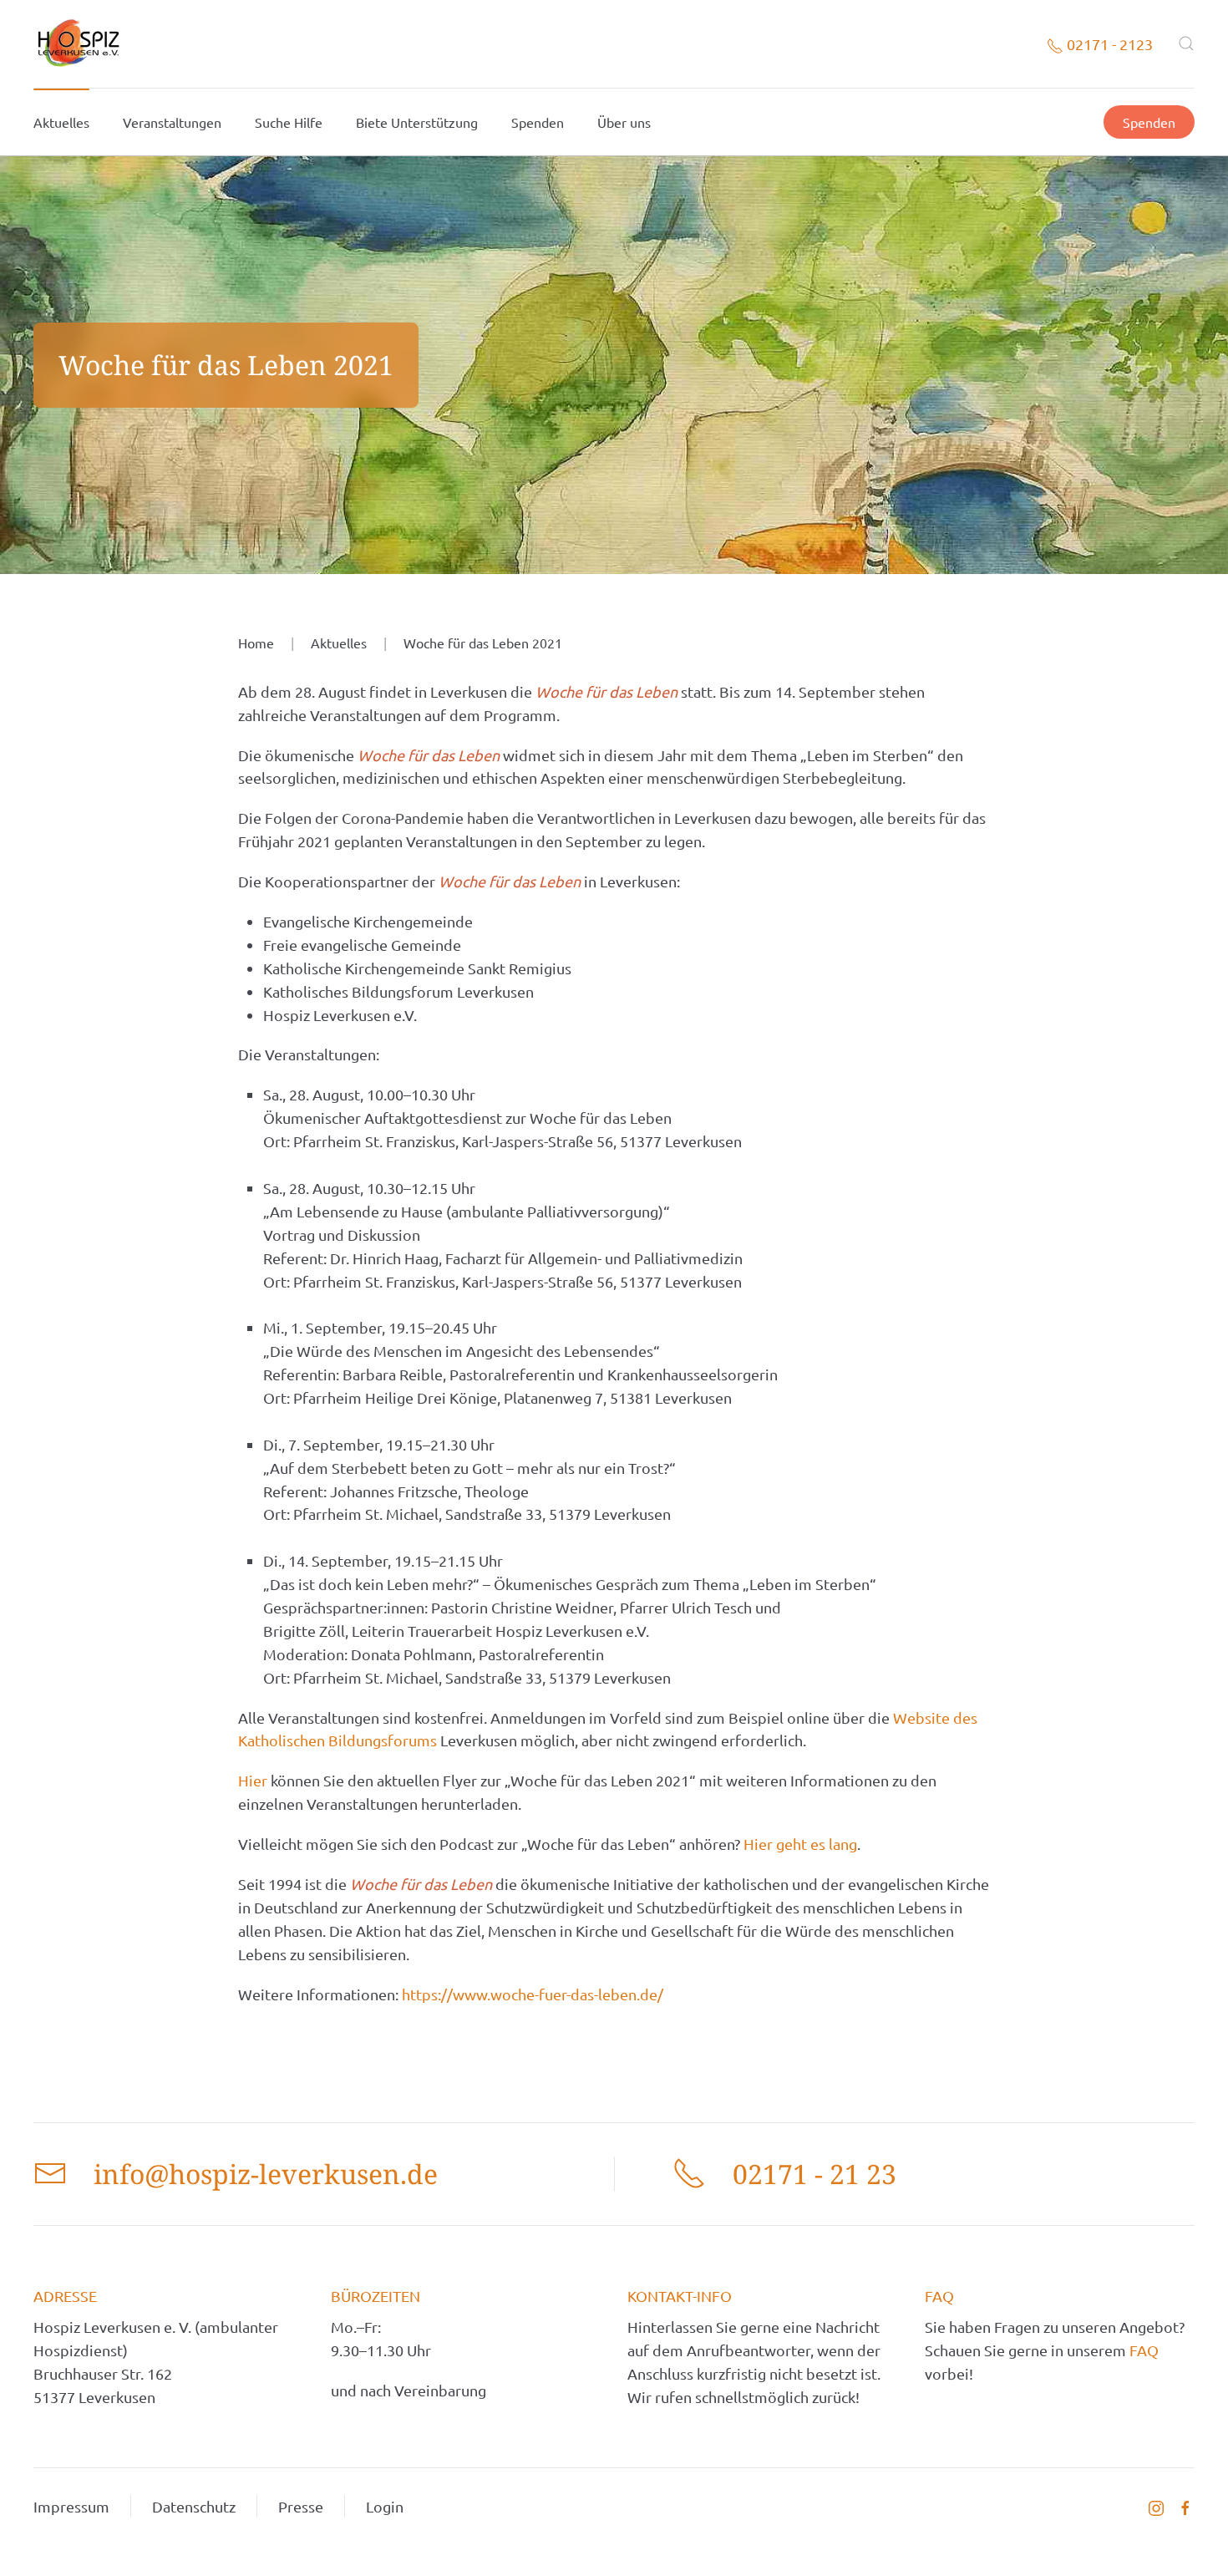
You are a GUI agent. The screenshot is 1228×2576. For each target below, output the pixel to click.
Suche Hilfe (289, 122)
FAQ (1144, 2350)
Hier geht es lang (800, 1844)
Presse (301, 2506)
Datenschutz (194, 2506)
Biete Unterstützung (417, 122)
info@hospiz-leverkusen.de (266, 2174)
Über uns (624, 122)
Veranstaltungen (172, 122)
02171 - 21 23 (814, 2174)
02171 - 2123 (1108, 44)
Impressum (71, 2506)
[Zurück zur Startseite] (78, 44)
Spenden (538, 122)
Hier (254, 1780)
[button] (1186, 43)
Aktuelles (61, 122)
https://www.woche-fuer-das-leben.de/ (533, 1994)
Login (385, 2506)
